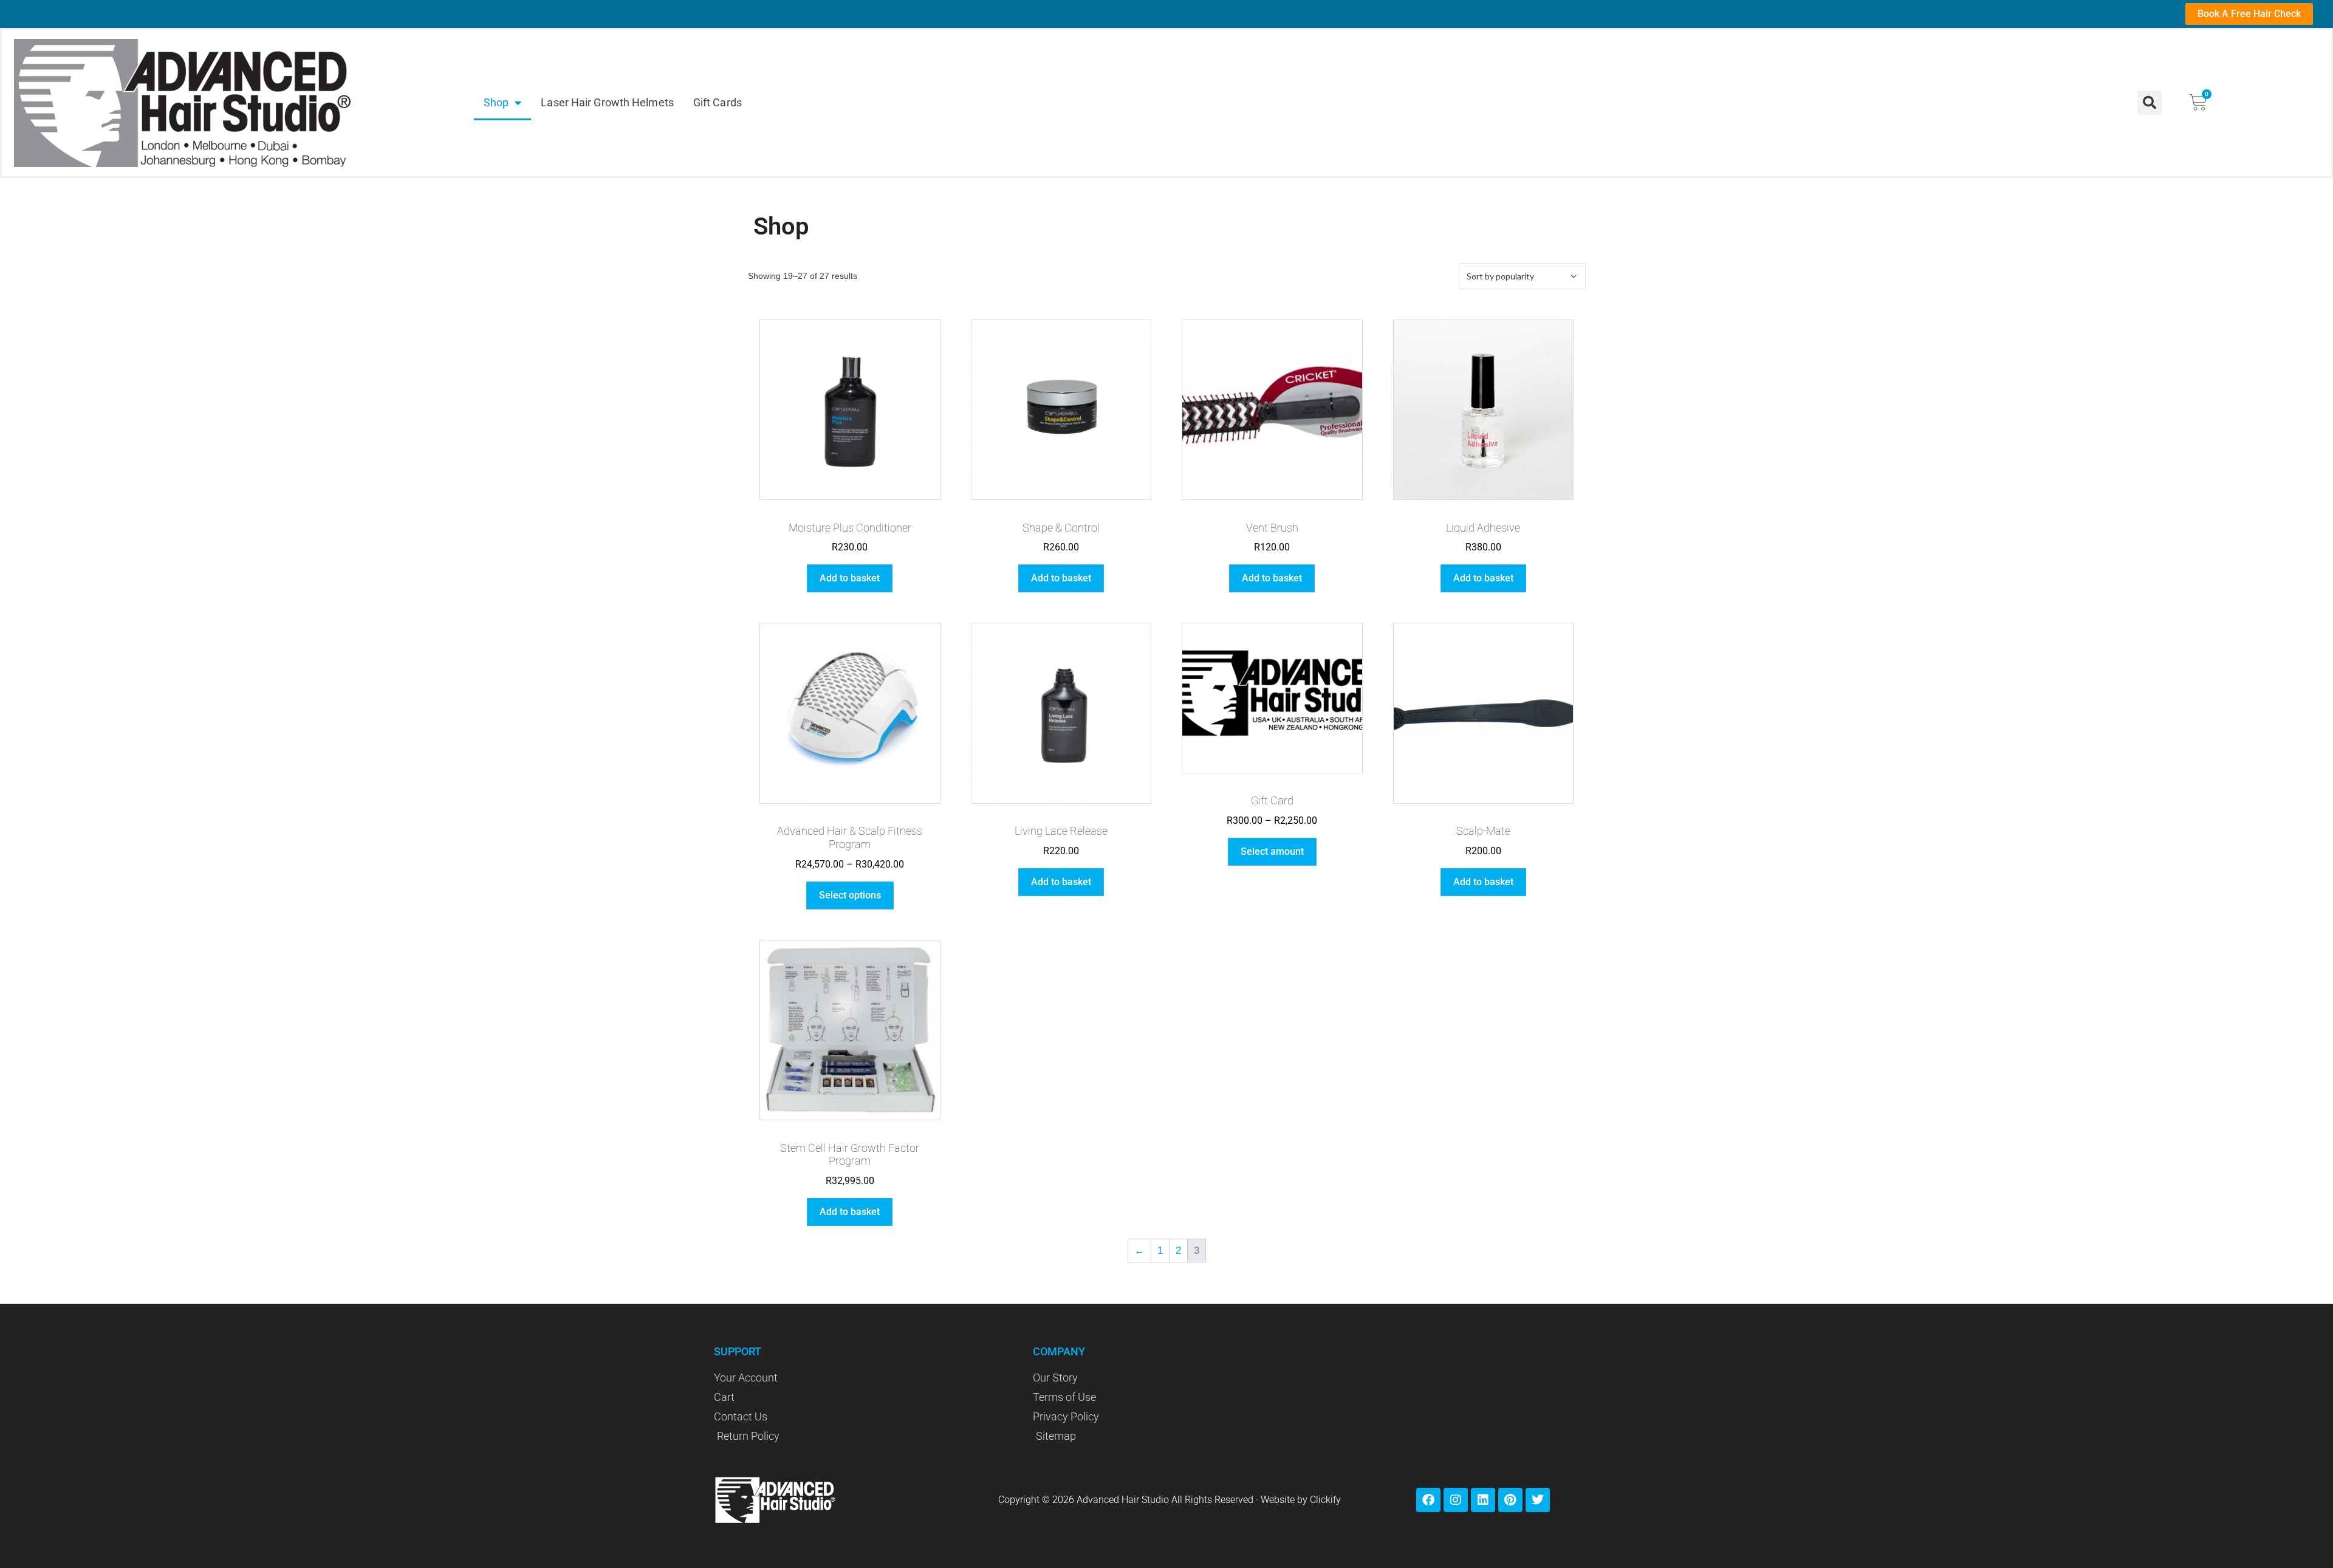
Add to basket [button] (850, 578)
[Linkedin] (1483, 1500)
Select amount (1272, 851)
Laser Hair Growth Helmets (607, 102)
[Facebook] (1428, 1500)
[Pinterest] (1510, 1500)
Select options (850, 895)
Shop (496, 102)
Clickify (1325, 1500)
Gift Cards (718, 102)
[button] (2150, 103)
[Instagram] (1456, 1500)
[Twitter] (1538, 1500)
